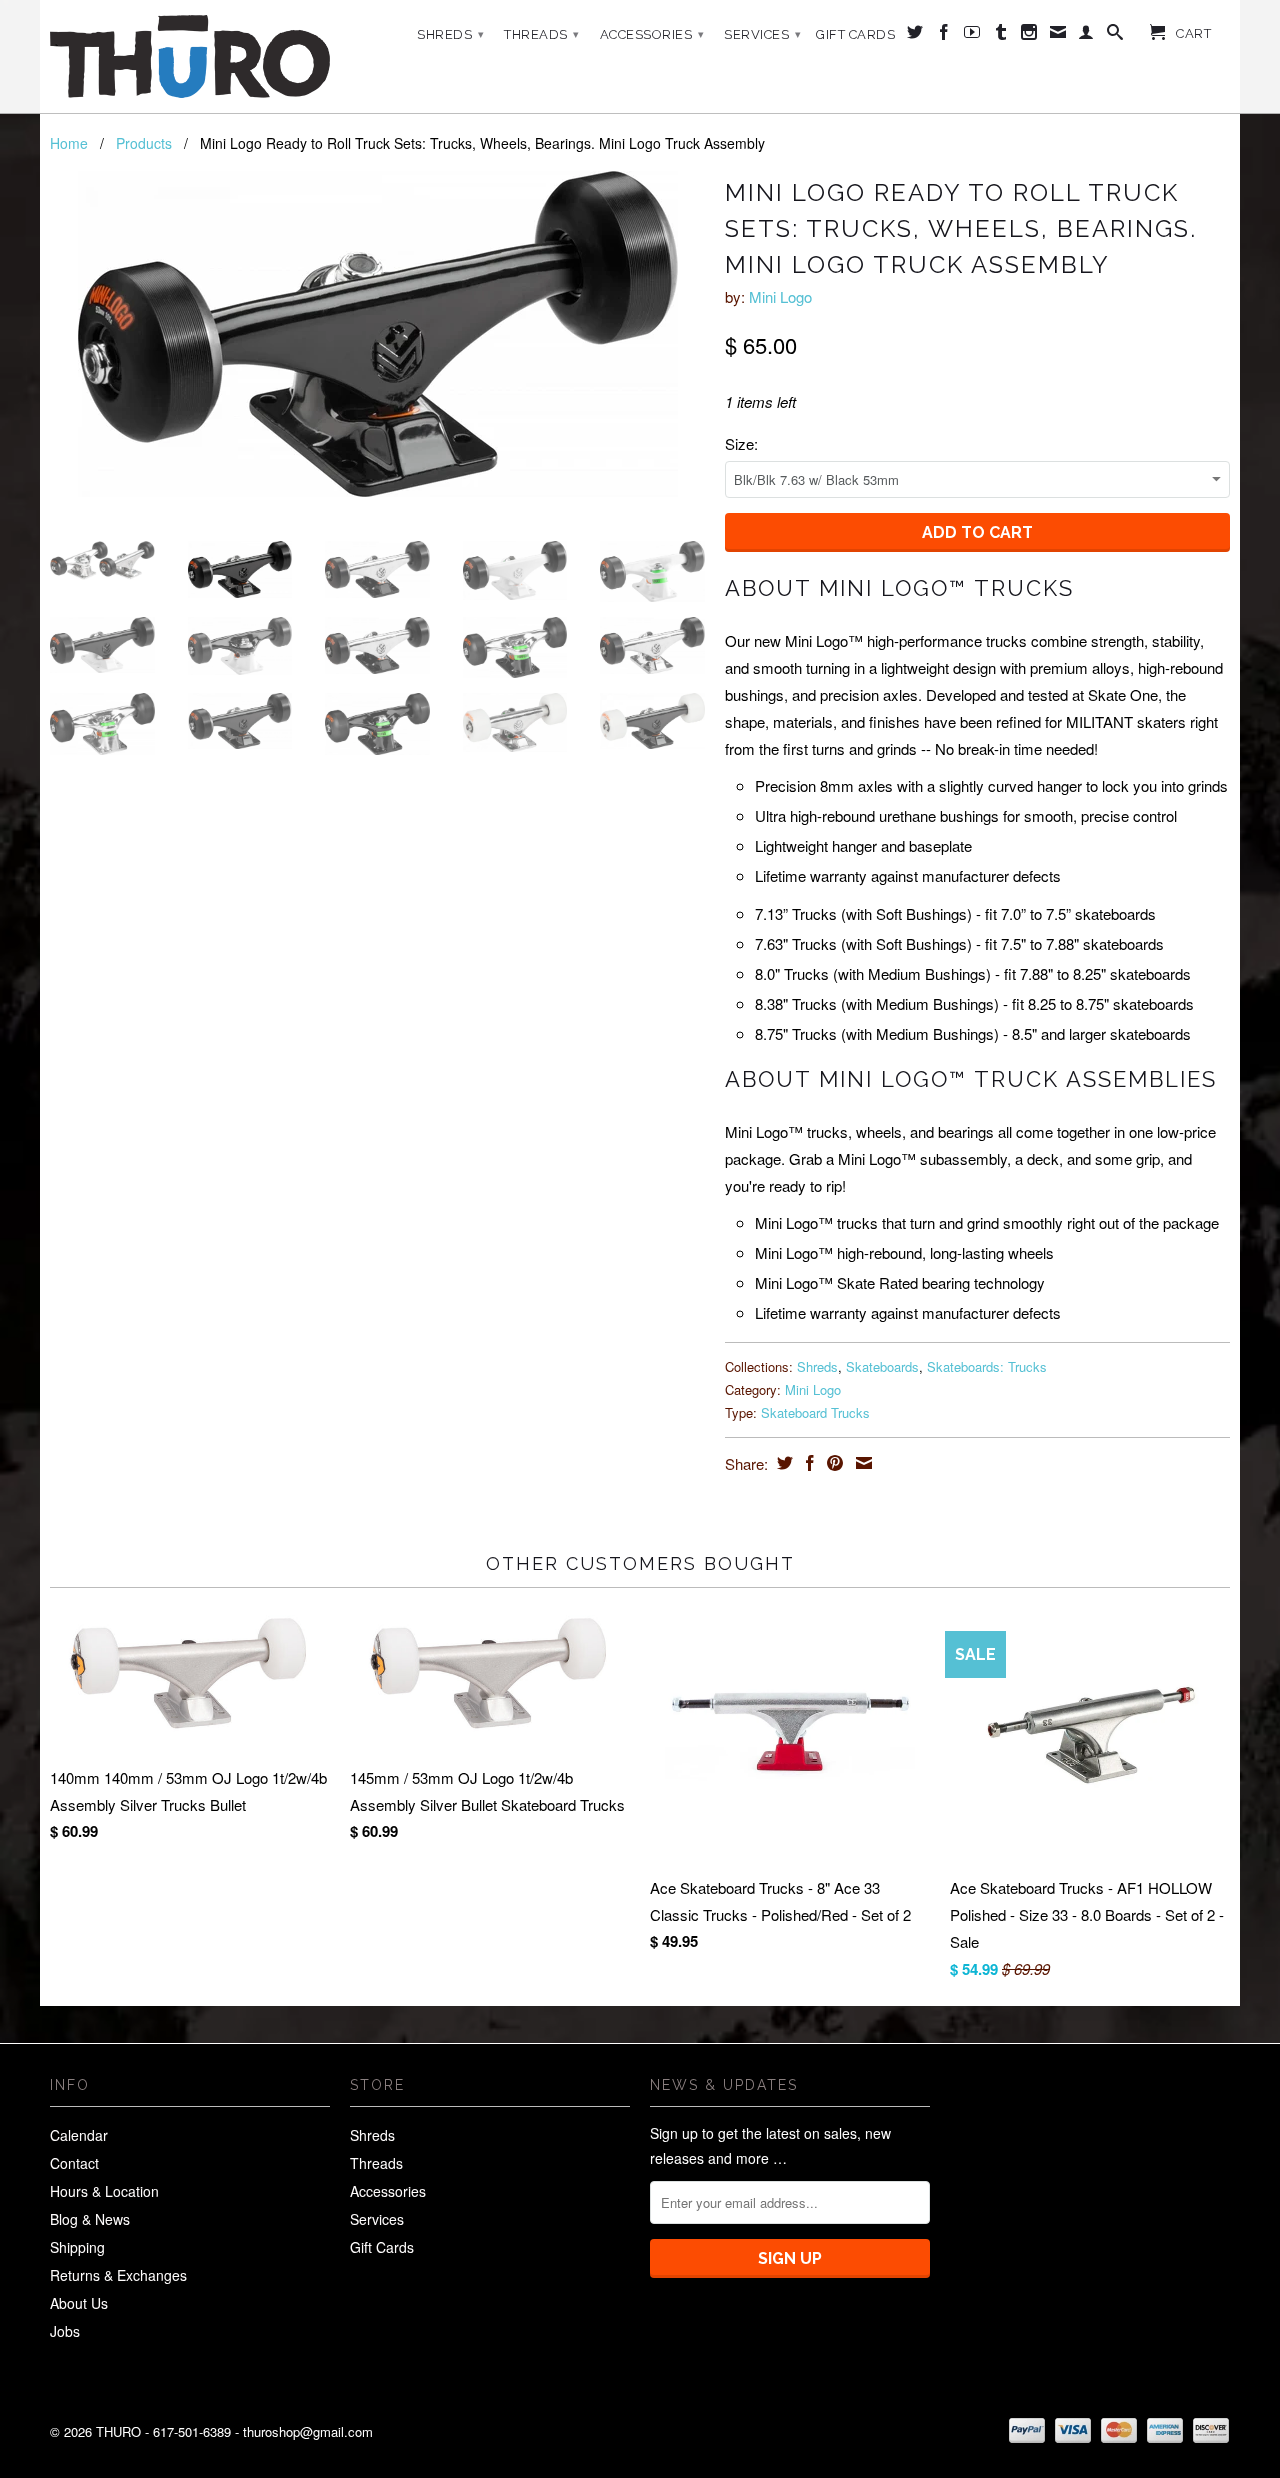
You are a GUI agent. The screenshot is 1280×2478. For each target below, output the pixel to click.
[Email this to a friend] (861, 1463)
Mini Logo (780, 296)
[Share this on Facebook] (807, 1463)
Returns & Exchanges (118, 2275)
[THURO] (190, 56)
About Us (79, 2303)
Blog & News (90, 2219)
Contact (74, 2163)
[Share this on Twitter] (782, 1463)
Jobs (65, 2331)
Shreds (450, 34)
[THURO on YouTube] (972, 36)
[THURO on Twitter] (915, 36)
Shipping (77, 2247)
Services (762, 34)
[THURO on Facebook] (944, 36)
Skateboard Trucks (815, 1412)
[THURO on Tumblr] (1001, 36)
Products (144, 143)
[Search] (1115, 36)
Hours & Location (104, 2191)
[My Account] (1086, 36)
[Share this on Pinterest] (832, 1463)
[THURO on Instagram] (1029, 36)
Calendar (79, 2135)
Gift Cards (855, 34)
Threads (542, 34)
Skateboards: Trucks (987, 1366)
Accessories (652, 34)
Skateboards (882, 1366)
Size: (741, 443)
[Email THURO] (1058, 36)
